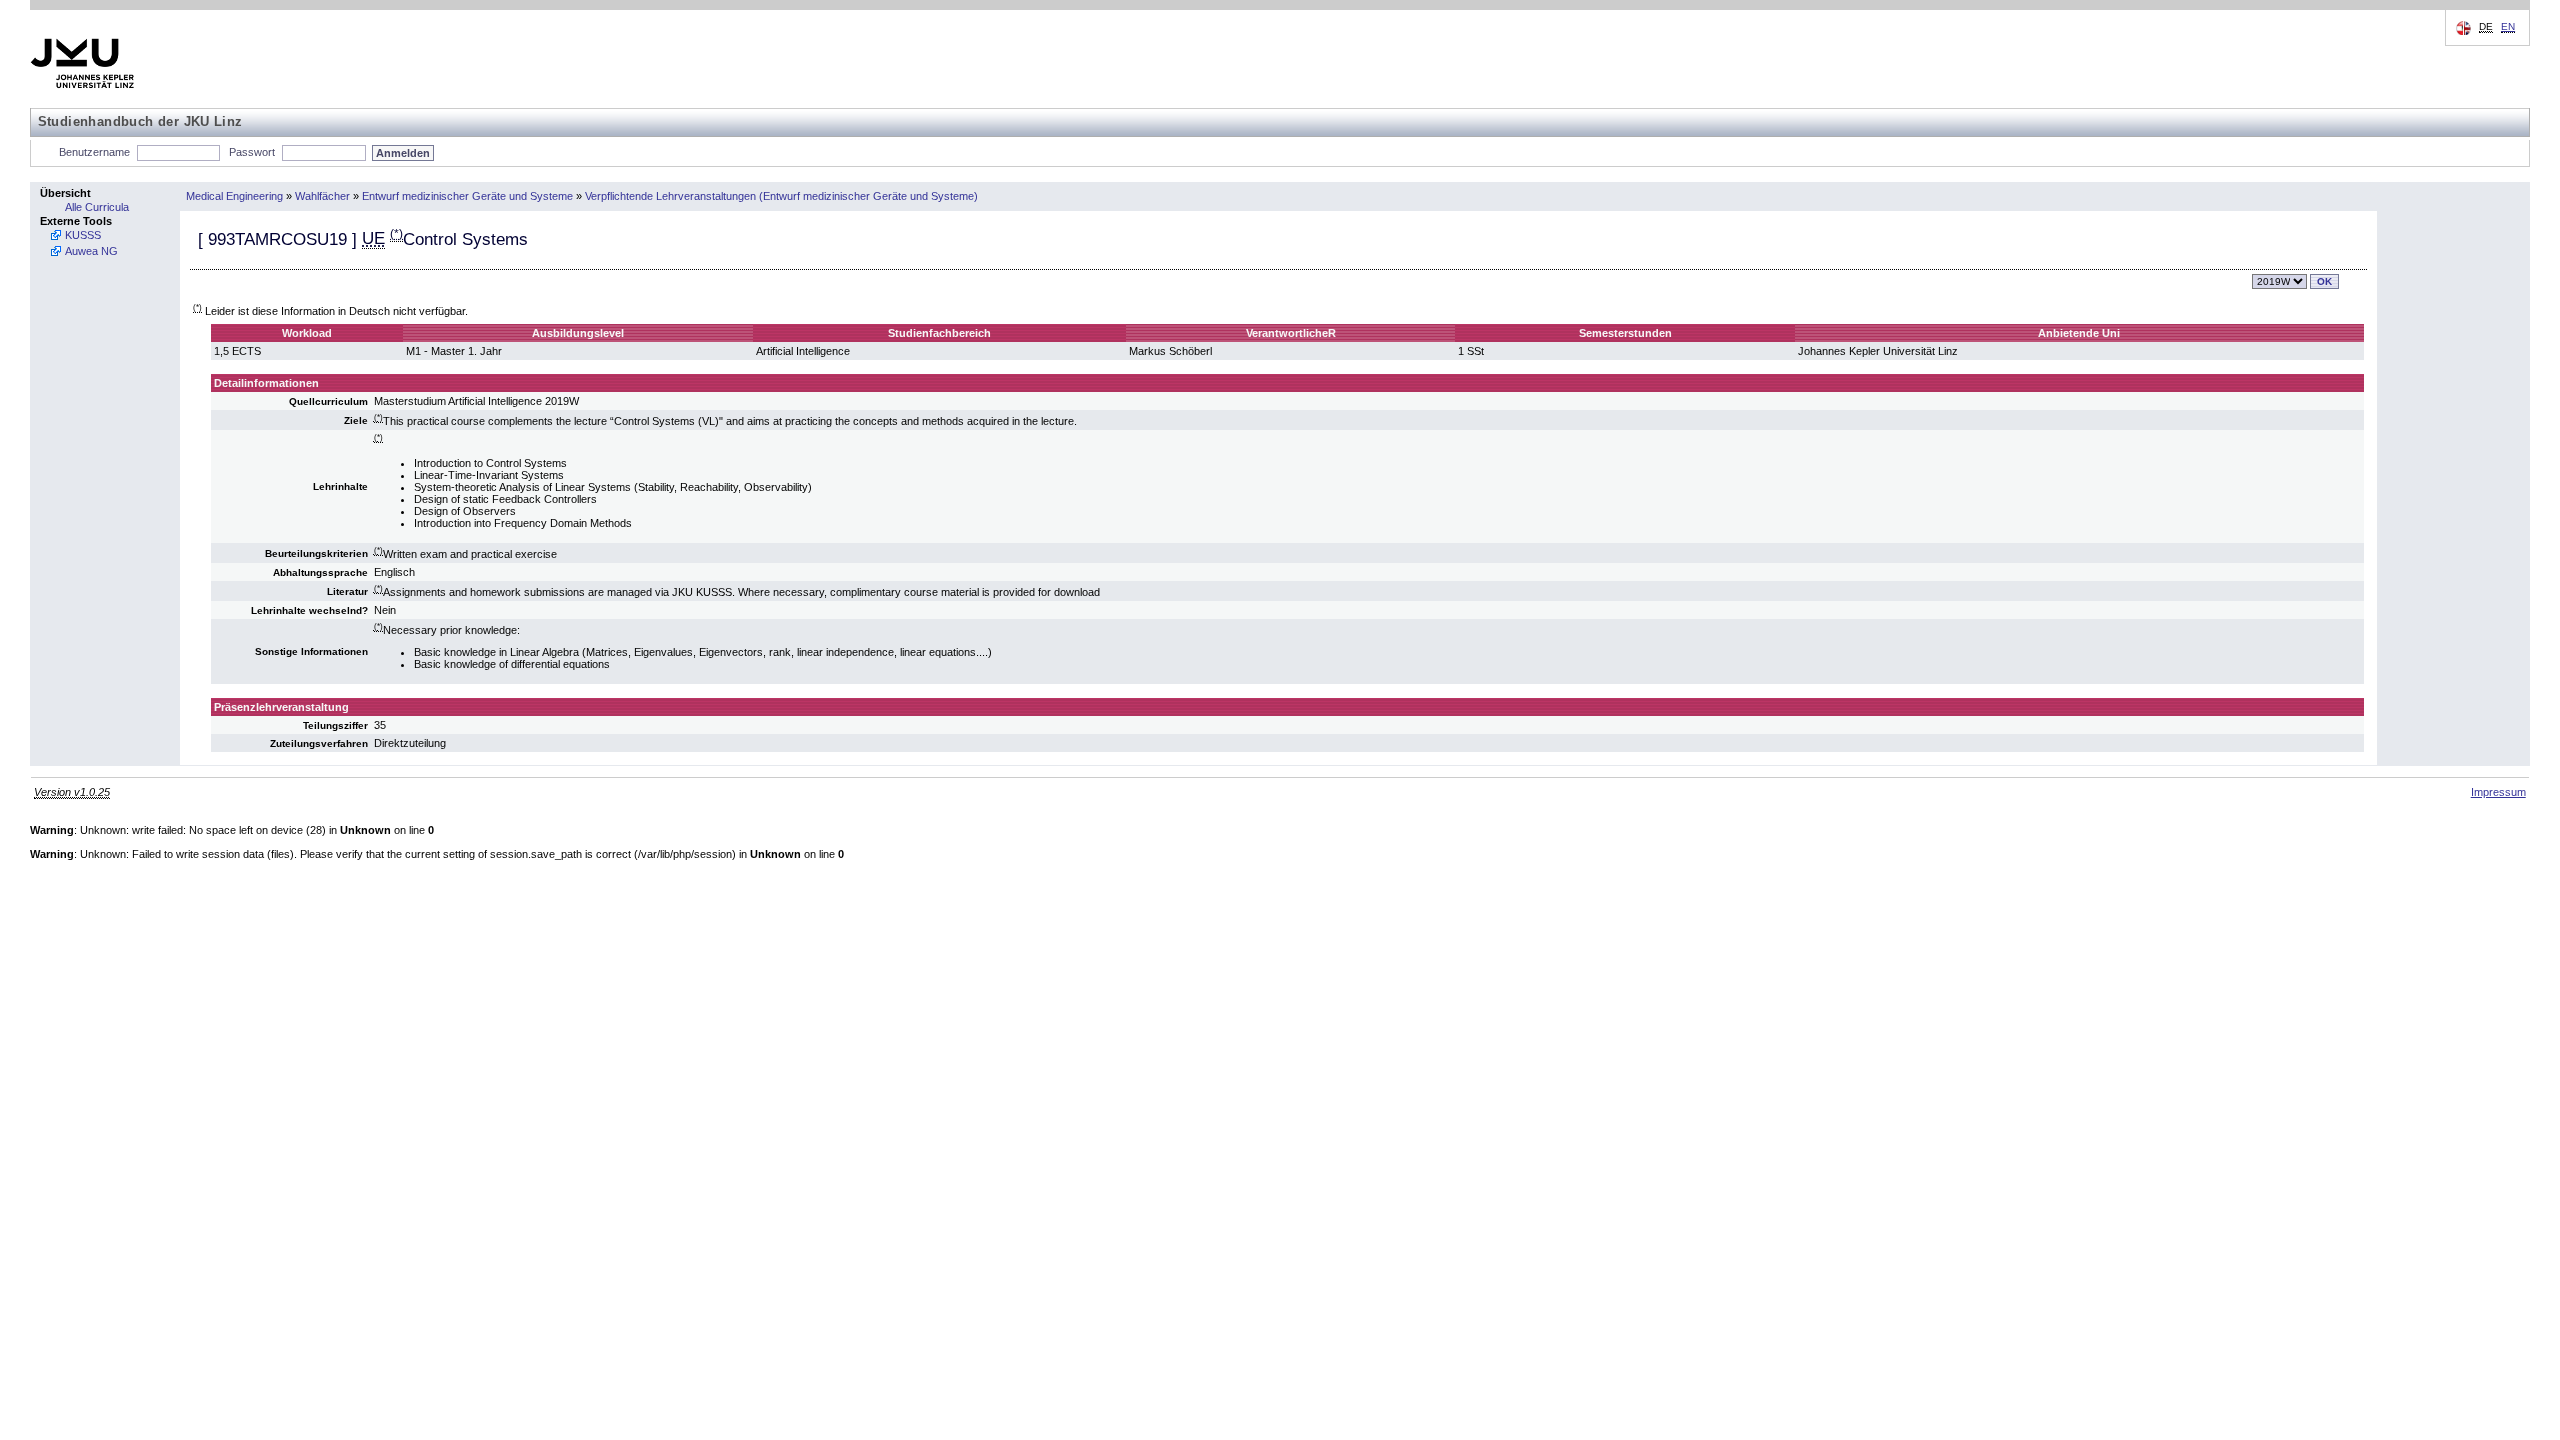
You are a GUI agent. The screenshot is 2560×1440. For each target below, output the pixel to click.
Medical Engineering (234, 196)
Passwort (252, 152)
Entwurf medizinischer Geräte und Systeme (467, 196)
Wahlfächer (322, 196)
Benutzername (94, 152)
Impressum (2498, 792)
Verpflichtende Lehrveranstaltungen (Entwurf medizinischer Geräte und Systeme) (781, 196)
